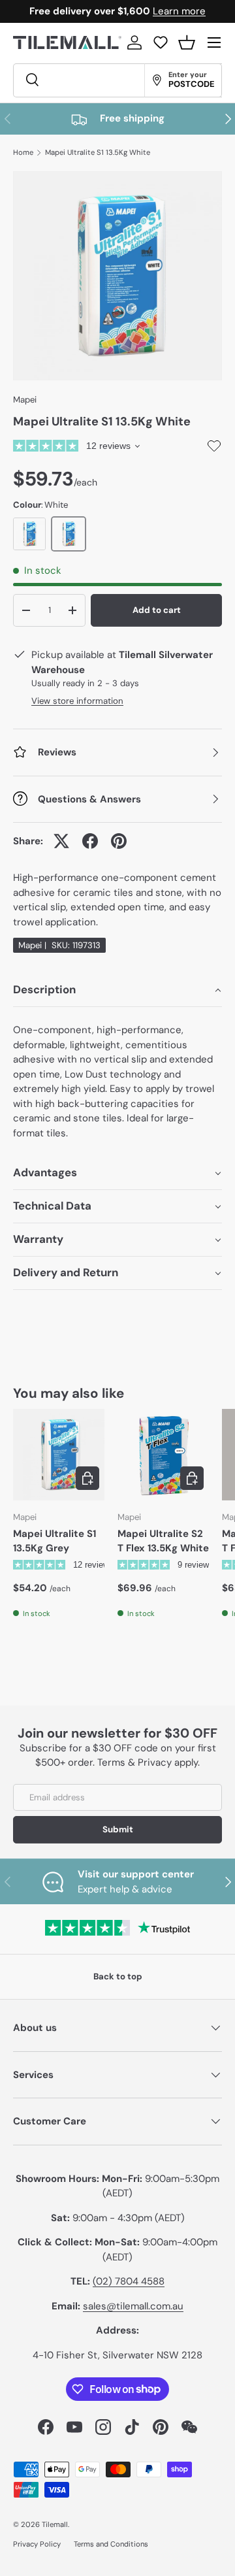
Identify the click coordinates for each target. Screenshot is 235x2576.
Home (23, 153)
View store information (77, 701)
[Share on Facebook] (90, 841)
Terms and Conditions (111, 2544)
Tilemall (55, 2524)
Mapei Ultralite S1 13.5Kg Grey (55, 1541)
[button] (187, 42)
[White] (69, 534)
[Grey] (29, 534)
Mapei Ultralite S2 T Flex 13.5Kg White (163, 1541)
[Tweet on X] (61, 841)
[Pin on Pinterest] (119, 841)
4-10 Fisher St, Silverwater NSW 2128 (117, 2355)
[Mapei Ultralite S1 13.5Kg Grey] (59, 1455)
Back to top (118, 1976)
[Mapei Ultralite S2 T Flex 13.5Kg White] (163, 1455)
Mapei (25, 400)
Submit (118, 1829)
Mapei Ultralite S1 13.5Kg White (98, 153)
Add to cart (157, 610)
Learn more (179, 11)
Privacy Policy (37, 2544)
